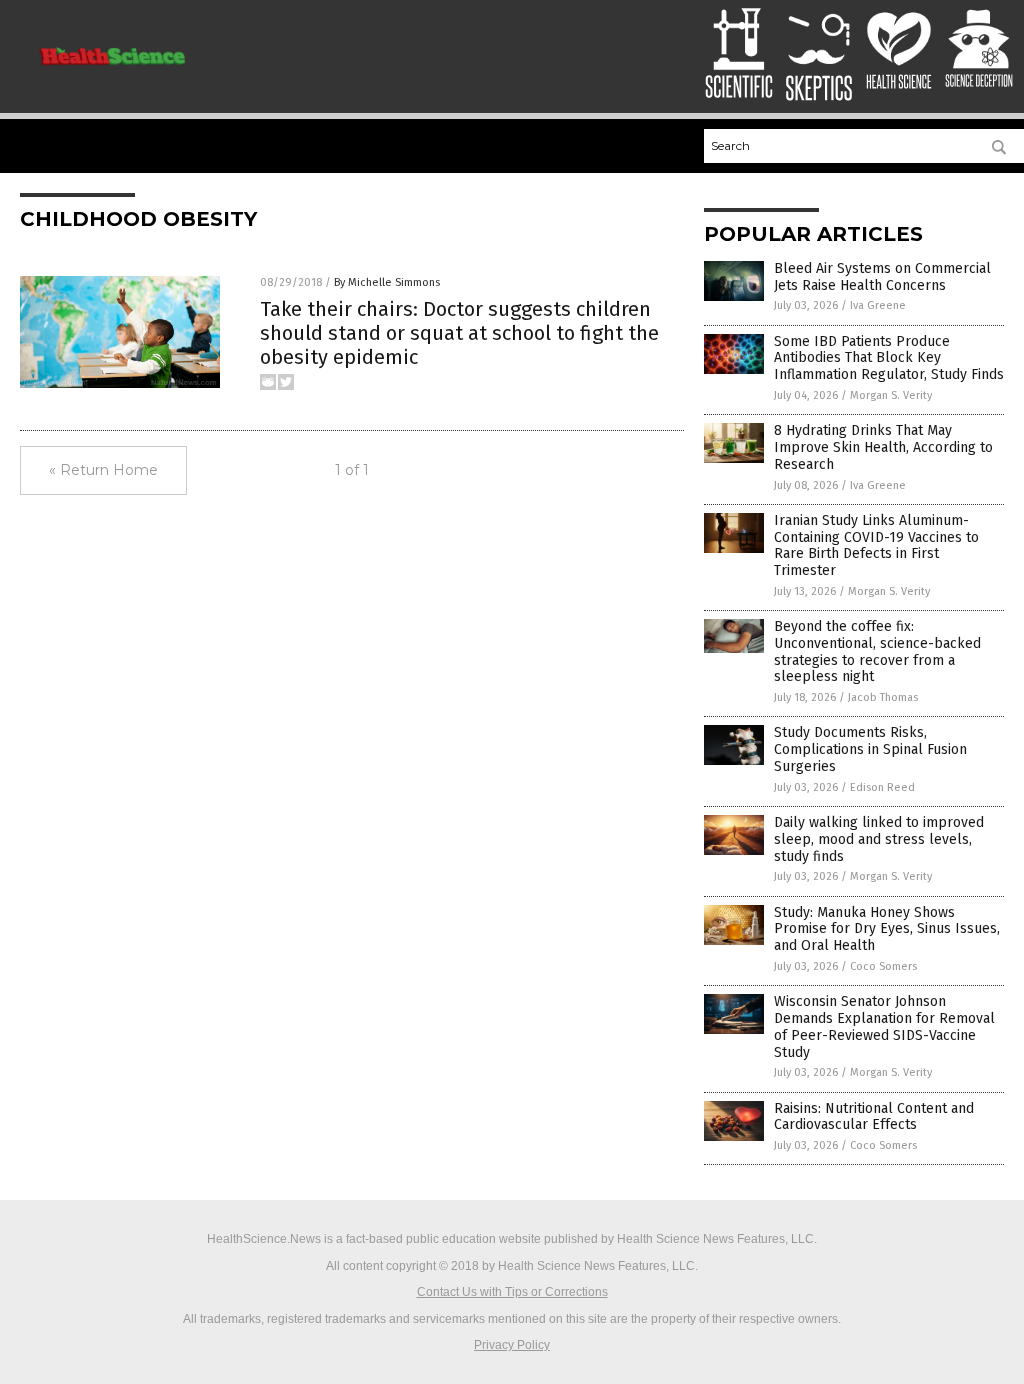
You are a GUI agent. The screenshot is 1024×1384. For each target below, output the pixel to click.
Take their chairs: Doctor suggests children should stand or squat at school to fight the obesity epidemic (459, 333)
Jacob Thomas (883, 697)
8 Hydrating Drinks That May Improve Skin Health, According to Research (883, 447)
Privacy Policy (512, 1345)
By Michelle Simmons (387, 282)
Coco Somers (883, 966)
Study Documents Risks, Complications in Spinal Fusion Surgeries (870, 749)
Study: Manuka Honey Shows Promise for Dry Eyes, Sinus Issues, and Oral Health (887, 929)
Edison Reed (882, 787)
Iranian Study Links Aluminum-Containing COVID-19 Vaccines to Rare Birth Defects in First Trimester (876, 545)
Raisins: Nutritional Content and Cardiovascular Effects (874, 1117)
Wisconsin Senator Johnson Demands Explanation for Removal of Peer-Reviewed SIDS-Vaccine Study (884, 1026)
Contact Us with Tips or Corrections (512, 1292)
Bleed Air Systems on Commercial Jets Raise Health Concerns (882, 277)
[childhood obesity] (112, 73)
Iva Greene (878, 305)
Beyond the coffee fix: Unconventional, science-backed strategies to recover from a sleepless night (877, 651)
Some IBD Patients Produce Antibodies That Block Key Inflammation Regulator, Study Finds (889, 358)
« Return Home (103, 470)
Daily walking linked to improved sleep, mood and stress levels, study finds (879, 839)
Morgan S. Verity (891, 395)
